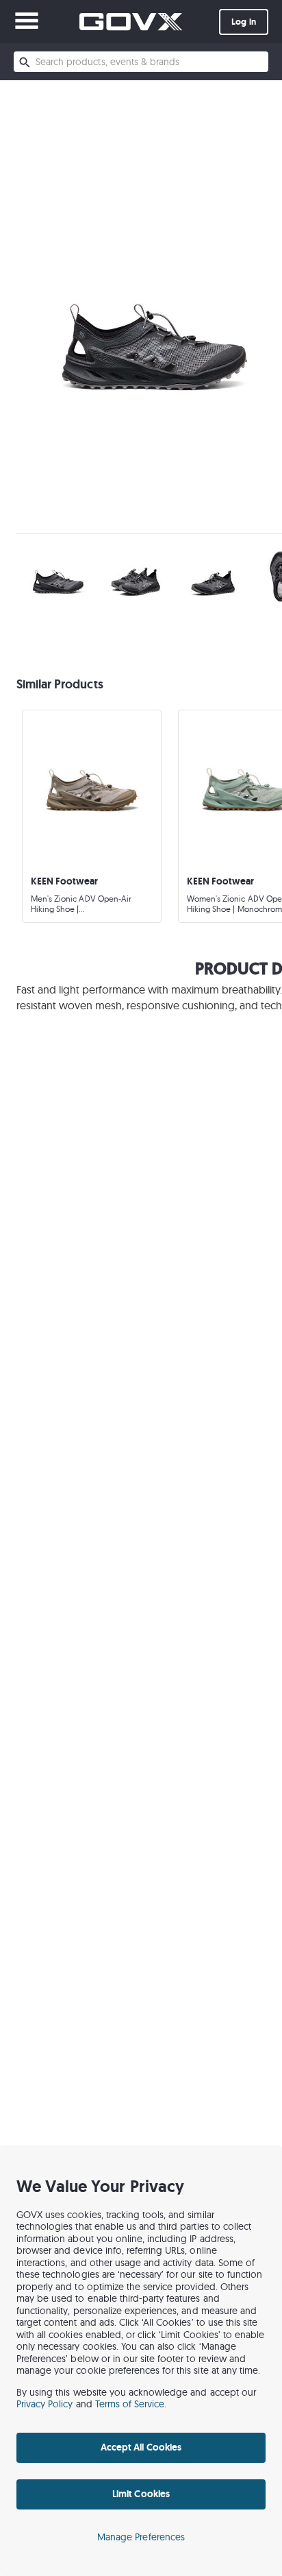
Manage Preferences (141, 2537)
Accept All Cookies (141, 2447)
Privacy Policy (45, 2404)
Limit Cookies (141, 2494)
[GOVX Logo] (131, 22)
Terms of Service (130, 2404)
